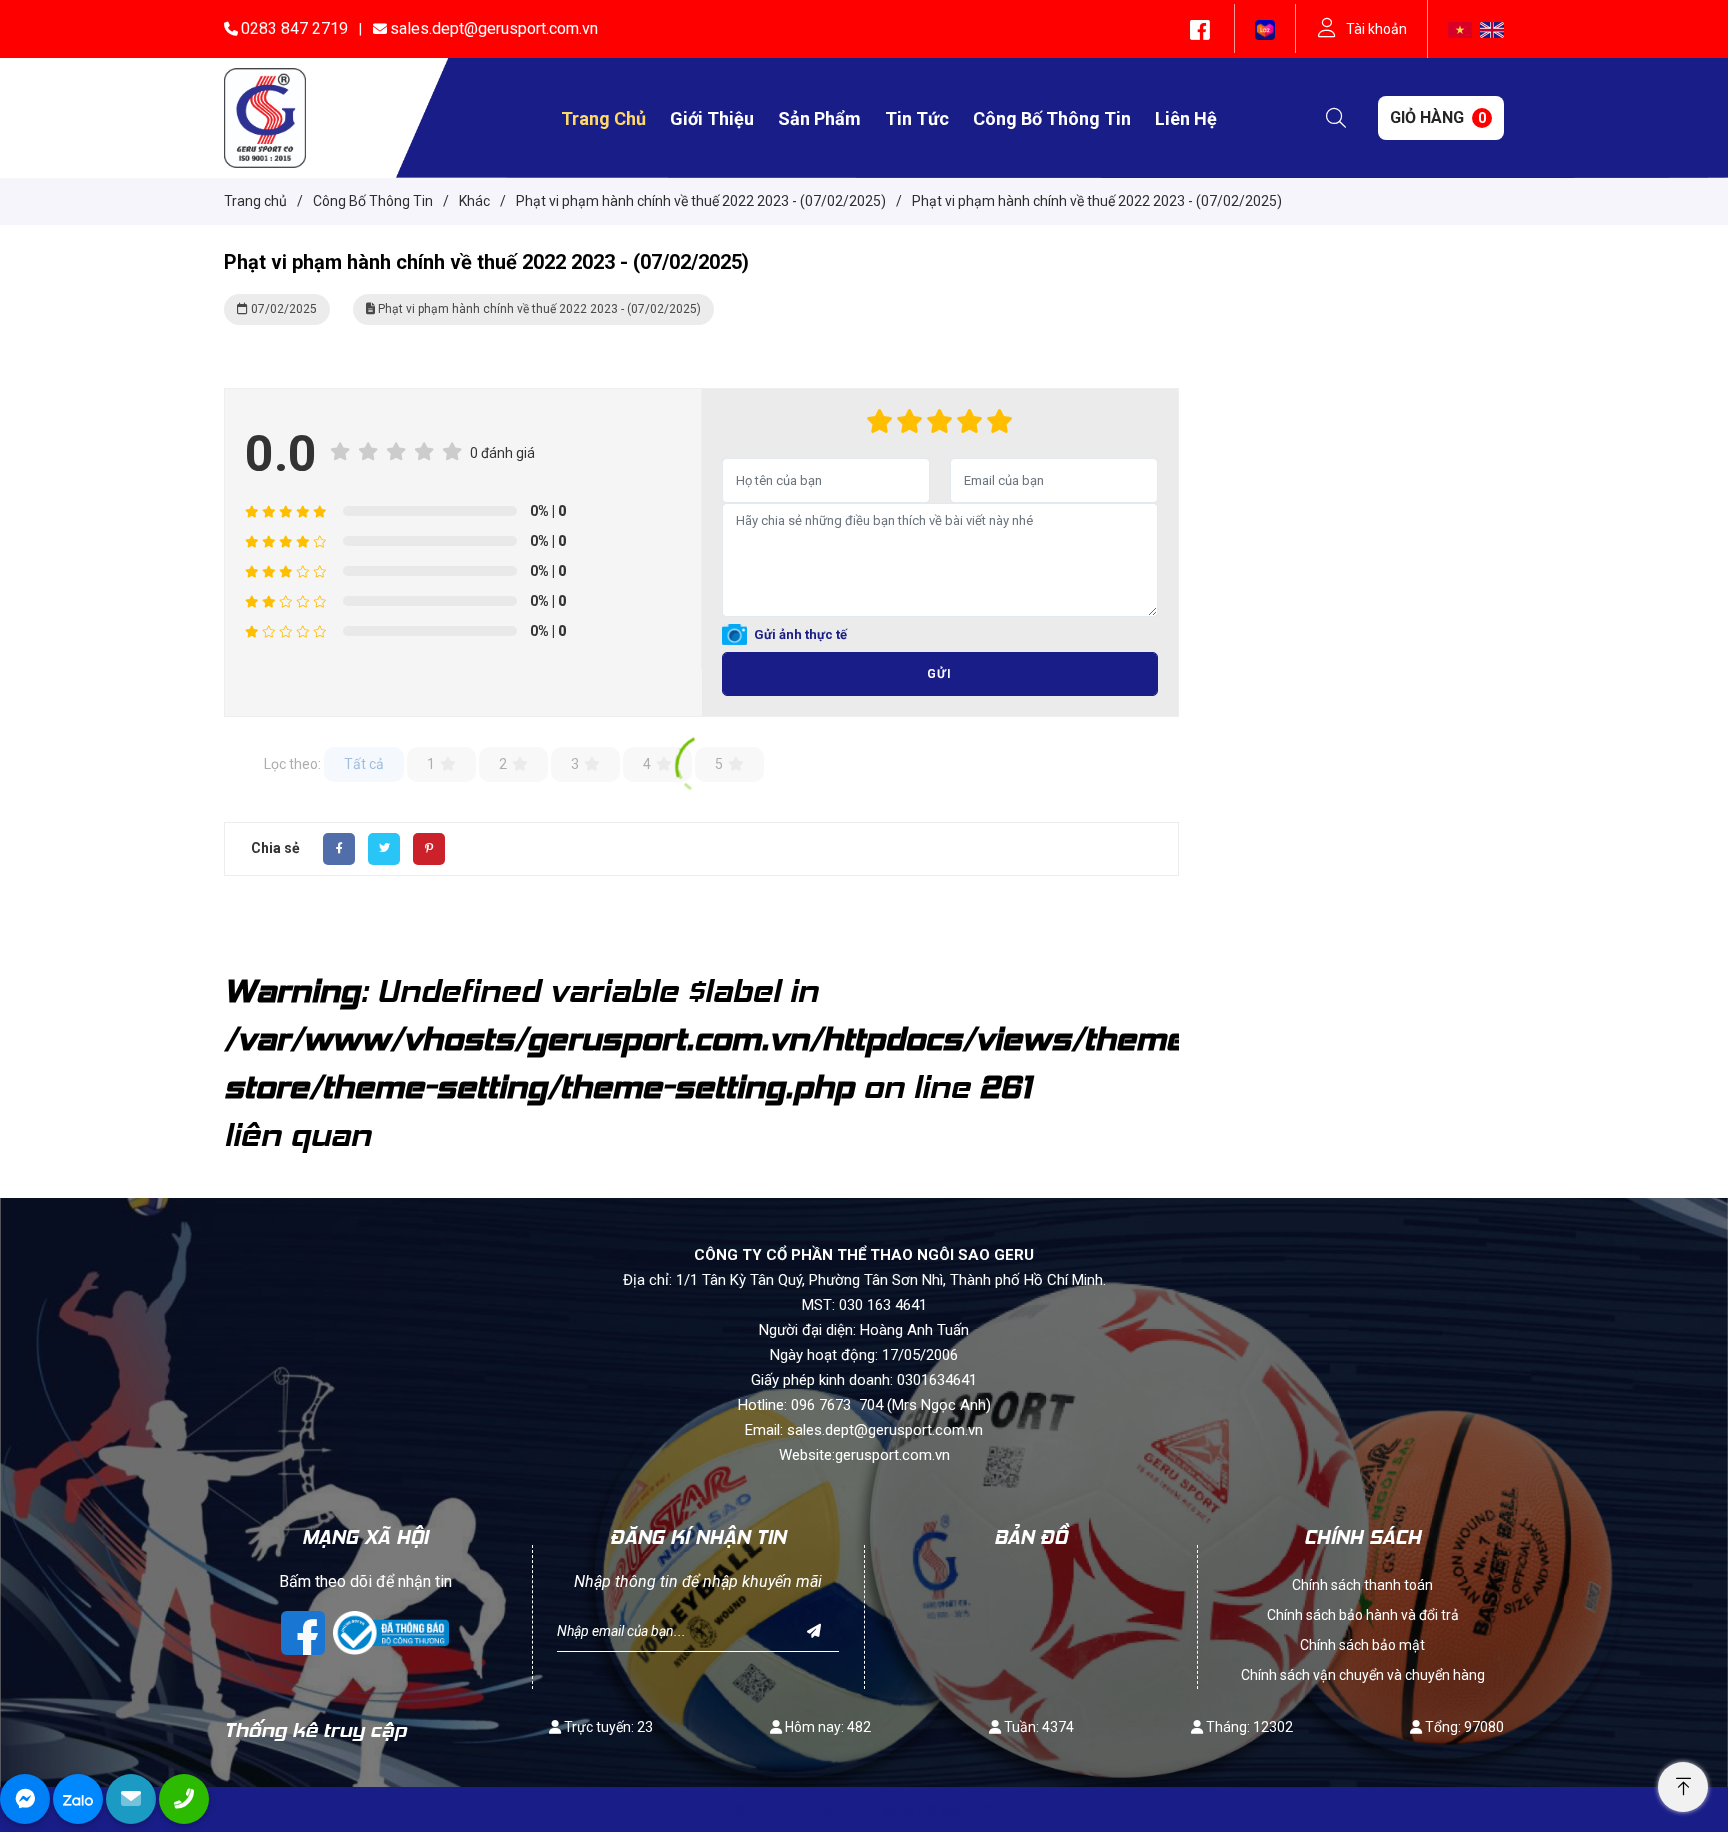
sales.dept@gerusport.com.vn (494, 28)
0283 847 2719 (294, 28)
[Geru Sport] (265, 117)
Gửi (939, 674)
